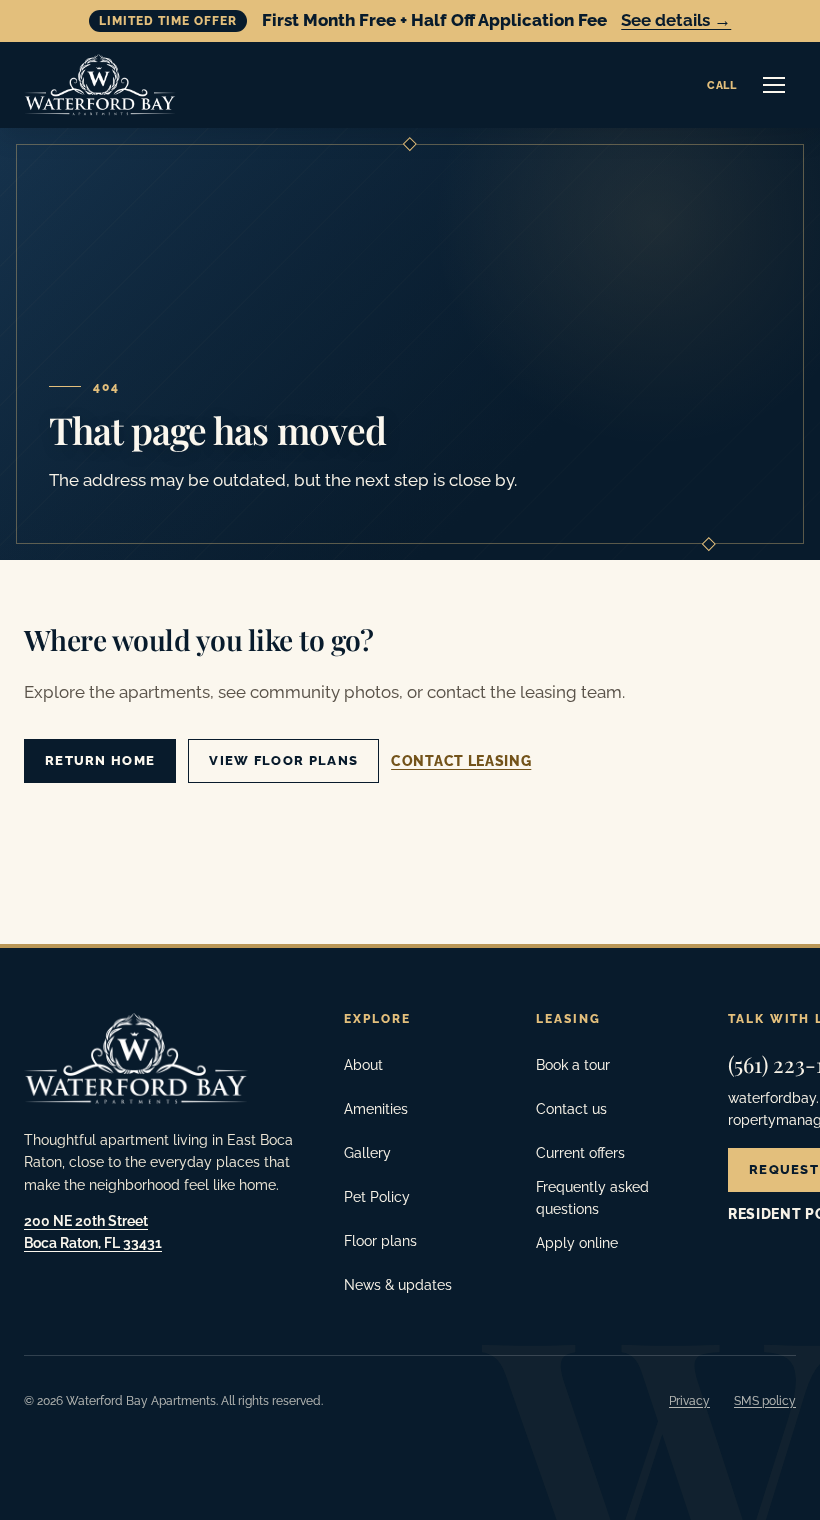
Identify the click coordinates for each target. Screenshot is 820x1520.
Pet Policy (377, 1197)
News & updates (398, 1285)
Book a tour (573, 1065)
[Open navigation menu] (774, 85)
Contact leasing (461, 761)
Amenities (376, 1109)
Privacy (689, 1401)
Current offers (580, 1153)
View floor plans (283, 760)
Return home (100, 760)
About (363, 1065)
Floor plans (380, 1241)
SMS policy (765, 1401)
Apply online (577, 1243)
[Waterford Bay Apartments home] (100, 85)
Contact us (571, 1109)
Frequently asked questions (592, 1198)
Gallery (367, 1153)
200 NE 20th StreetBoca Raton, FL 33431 (93, 1232)
